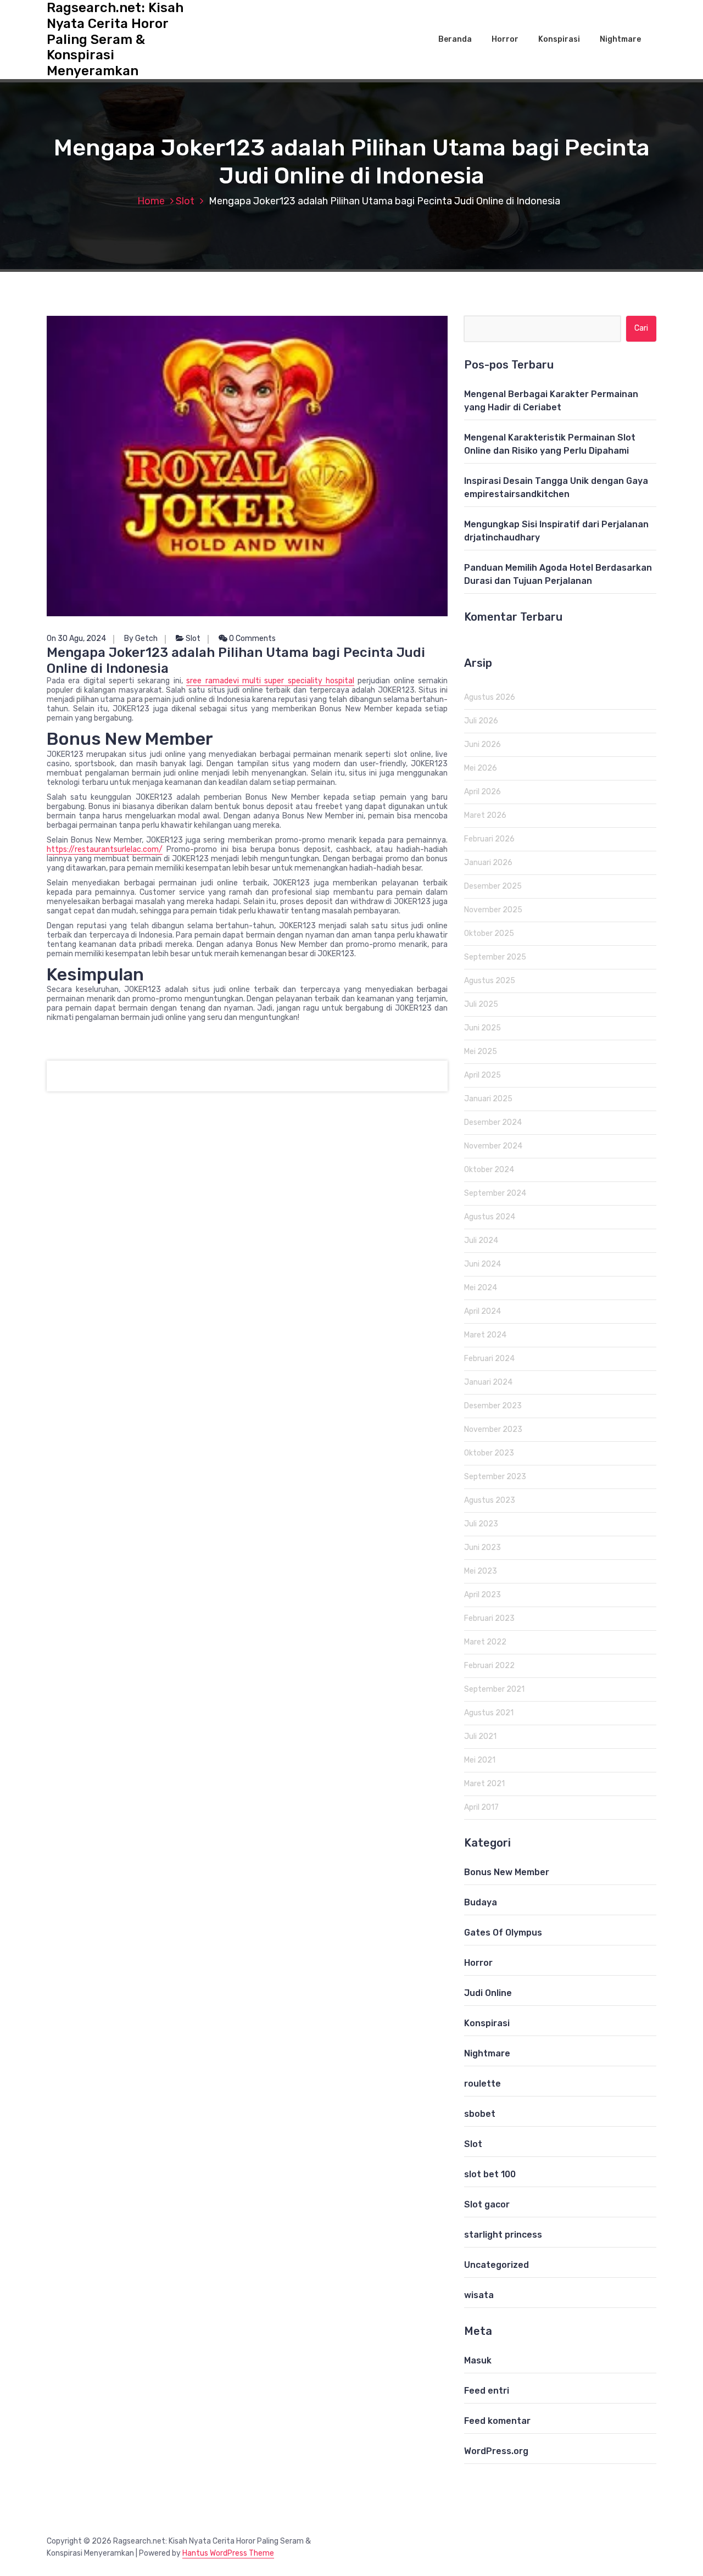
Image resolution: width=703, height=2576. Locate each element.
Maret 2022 (485, 1642)
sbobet (480, 2114)
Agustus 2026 (490, 697)
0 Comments (252, 639)
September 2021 (494, 1689)
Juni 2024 (482, 1264)
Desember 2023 (493, 1406)
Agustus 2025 (490, 981)
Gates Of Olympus (503, 1933)
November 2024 (493, 1146)
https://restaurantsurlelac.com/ (105, 849)
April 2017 (481, 1807)
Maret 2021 (484, 1784)
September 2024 (495, 1193)
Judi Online (488, 1993)
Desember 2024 (493, 1122)
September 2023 (495, 1477)
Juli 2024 (481, 1240)
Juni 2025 (482, 1028)
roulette (482, 2084)
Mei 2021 (480, 1760)
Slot (185, 201)
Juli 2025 (481, 1004)
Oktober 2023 (489, 1453)
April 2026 (482, 792)
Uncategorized (496, 2265)
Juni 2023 (482, 1548)
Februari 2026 (489, 839)
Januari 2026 (488, 863)
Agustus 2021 (489, 1713)
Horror (505, 39)
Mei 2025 (481, 1052)
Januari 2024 (488, 1382)
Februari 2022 (489, 1666)
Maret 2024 (485, 1335)
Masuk (478, 2360)
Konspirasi (559, 39)
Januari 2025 (488, 1099)
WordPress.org (496, 2451)
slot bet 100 (490, 2174)
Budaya (481, 1902)
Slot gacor (487, 2204)
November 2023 (493, 1429)
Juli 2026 (481, 721)
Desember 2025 (493, 886)
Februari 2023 (489, 1618)
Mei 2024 (481, 1288)
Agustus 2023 (490, 1500)
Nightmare (620, 39)
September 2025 (495, 957)
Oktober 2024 (489, 1170)
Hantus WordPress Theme (228, 2553)
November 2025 (493, 910)
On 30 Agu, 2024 (76, 639)
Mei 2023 (481, 1571)
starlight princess (503, 2235)
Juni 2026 (482, 745)
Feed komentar (497, 2421)
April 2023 (482, 1595)
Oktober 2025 (489, 933)
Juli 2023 (481, 1524)
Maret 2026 (485, 815)
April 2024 (482, 1311)
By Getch (141, 639)
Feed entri (487, 2391)
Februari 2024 (489, 1359)
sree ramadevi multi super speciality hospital (270, 681)
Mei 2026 (481, 768)
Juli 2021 (480, 1736)
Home (151, 201)
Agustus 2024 (490, 1217)
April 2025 (482, 1075)
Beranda (455, 39)
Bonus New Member (507, 1872)
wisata (479, 2295)
